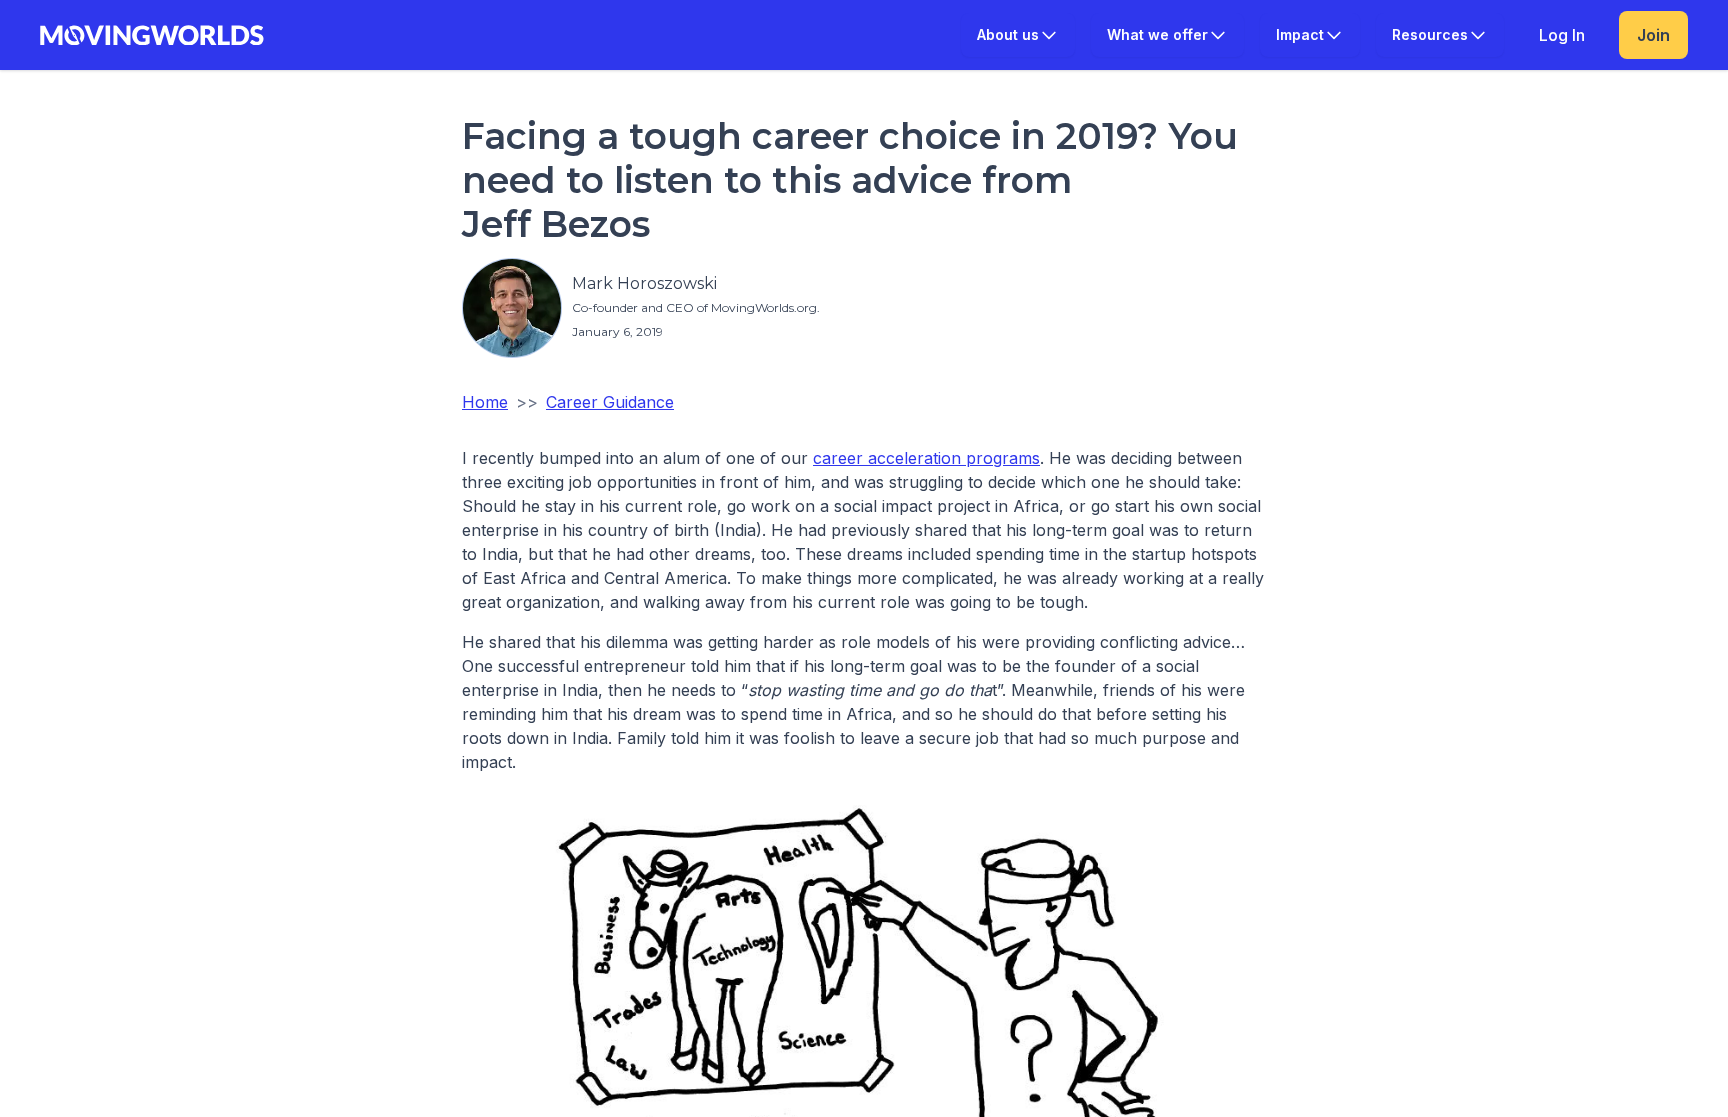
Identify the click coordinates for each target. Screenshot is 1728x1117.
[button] (1018, 35)
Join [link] (1653, 35)
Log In (1562, 35)
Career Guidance (610, 402)
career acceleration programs (926, 458)
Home (485, 402)
